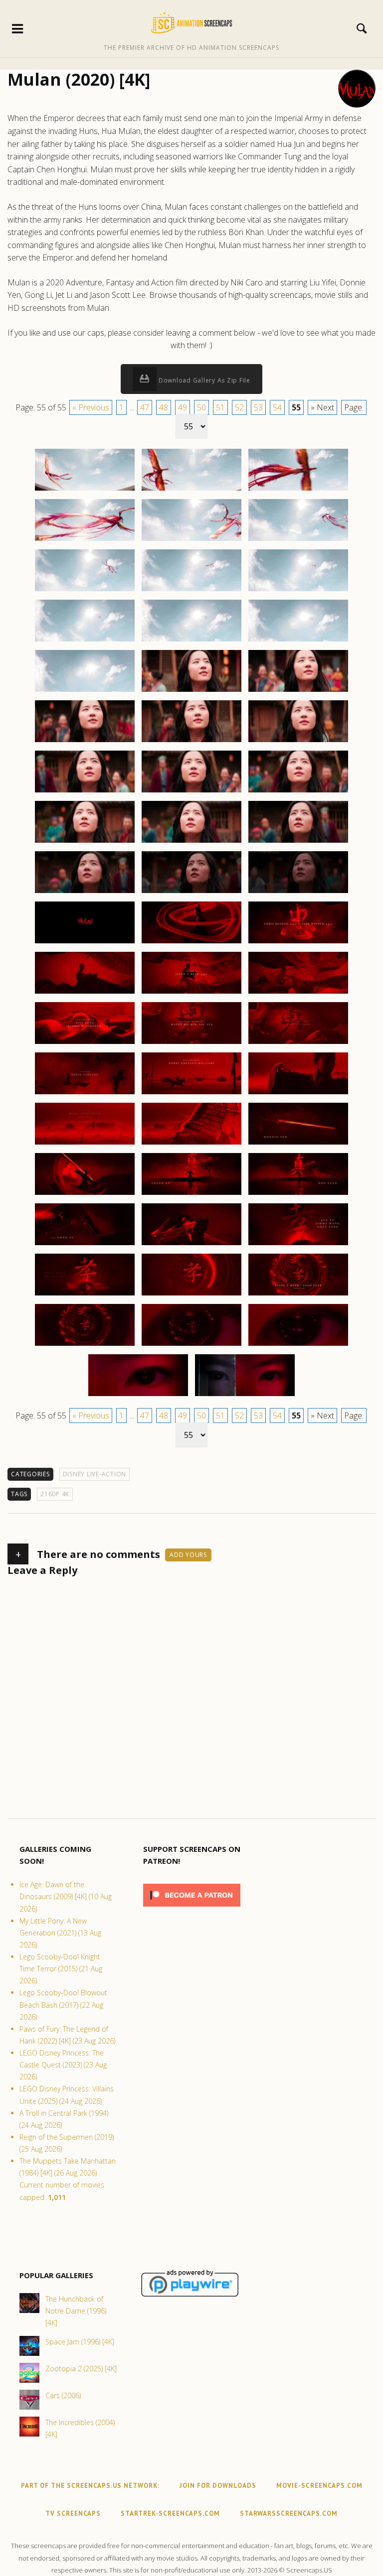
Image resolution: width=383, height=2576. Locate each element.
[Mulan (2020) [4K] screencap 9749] (191, 943)
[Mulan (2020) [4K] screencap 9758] (191, 1094)
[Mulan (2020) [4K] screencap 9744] (298, 842)
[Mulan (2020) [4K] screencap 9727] (85, 591)
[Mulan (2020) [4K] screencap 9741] (298, 792)
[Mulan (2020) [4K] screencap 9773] (191, 1345)
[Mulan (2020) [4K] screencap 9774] (298, 1345)
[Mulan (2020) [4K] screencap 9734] (191, 691)
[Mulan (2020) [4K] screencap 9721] (85, 490)
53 (258, 407)
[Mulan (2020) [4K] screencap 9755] (191, 1043)
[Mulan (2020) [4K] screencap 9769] (85, 1295)
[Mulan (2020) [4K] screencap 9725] (191, 540)
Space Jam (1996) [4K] (80, 2342)
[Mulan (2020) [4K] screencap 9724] (85, 540)
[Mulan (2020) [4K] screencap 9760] (85, 1144)
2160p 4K (55, 1494)
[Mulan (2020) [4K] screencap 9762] (298, 1144)
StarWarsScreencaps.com (289, 2513)
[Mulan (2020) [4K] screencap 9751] (85, 993)
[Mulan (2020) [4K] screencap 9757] (85, 1094)
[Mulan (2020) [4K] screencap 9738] (298, 742)
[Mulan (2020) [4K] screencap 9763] (85, 1194)
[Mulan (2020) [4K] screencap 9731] (191, 641)
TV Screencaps (73, 2513)
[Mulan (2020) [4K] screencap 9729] (298, 591)
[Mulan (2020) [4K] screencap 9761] (191, 1144)
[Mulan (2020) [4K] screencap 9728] (191, 591)
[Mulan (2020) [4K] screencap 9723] (298, 490)
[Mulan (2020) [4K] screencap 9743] (191, 842)
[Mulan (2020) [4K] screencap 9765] (298, 1194)
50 (201, 407)
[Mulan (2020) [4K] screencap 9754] (85, 1043)
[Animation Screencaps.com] (191, 22)
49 (183, 407)
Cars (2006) (63, 2395)
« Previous (91, 407)
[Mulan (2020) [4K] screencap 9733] (85, 691)
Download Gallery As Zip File (203, 380)
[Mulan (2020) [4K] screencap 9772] (85, 1345)
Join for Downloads (218, 2486)
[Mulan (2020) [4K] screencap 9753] (298, 993)
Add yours (188, 1555)
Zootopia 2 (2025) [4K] (81, 2369)
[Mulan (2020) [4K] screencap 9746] (191, 893)
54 (277, 407)
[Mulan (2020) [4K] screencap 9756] (298, 1043)
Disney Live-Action (95, 1474)
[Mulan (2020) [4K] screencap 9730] (85, 641)
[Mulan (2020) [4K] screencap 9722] (191, 490)
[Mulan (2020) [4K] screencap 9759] (298, 1094)
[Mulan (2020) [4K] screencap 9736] (85, 742)
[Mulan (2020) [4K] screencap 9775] (138, 1396)
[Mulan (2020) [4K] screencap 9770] (191, 1295)
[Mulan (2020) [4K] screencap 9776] (245, 1396)
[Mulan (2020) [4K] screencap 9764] (191, 1194)
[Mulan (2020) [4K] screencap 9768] (298, 1245)
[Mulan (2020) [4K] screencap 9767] (191, 1245)
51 (220, 407)
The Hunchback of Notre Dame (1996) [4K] (76, 2311)
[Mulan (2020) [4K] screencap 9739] (85, 792)
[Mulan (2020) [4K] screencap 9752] (191, 993)
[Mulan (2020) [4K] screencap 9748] (85, 943)
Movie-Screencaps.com (319, 2486)
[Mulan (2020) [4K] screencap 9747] (298, 893)
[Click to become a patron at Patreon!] (192, 1909)
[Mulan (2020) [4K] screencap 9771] (298, 1295)
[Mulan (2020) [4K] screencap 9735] (298, 691)
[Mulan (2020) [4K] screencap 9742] (85, 842)
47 (145, 407)
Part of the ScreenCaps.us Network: (90, 2486)
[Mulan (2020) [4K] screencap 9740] (191, 792)
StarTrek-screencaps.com (170, 2513)
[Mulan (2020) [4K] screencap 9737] (191, 742)
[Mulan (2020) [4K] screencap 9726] (298, 540)
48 (164, 407)
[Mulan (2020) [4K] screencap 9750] (298, 943)
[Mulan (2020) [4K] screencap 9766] (85, 1245)
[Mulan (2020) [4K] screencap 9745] (85, 893)
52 (239, 407)
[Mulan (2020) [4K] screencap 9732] (298, 641)
